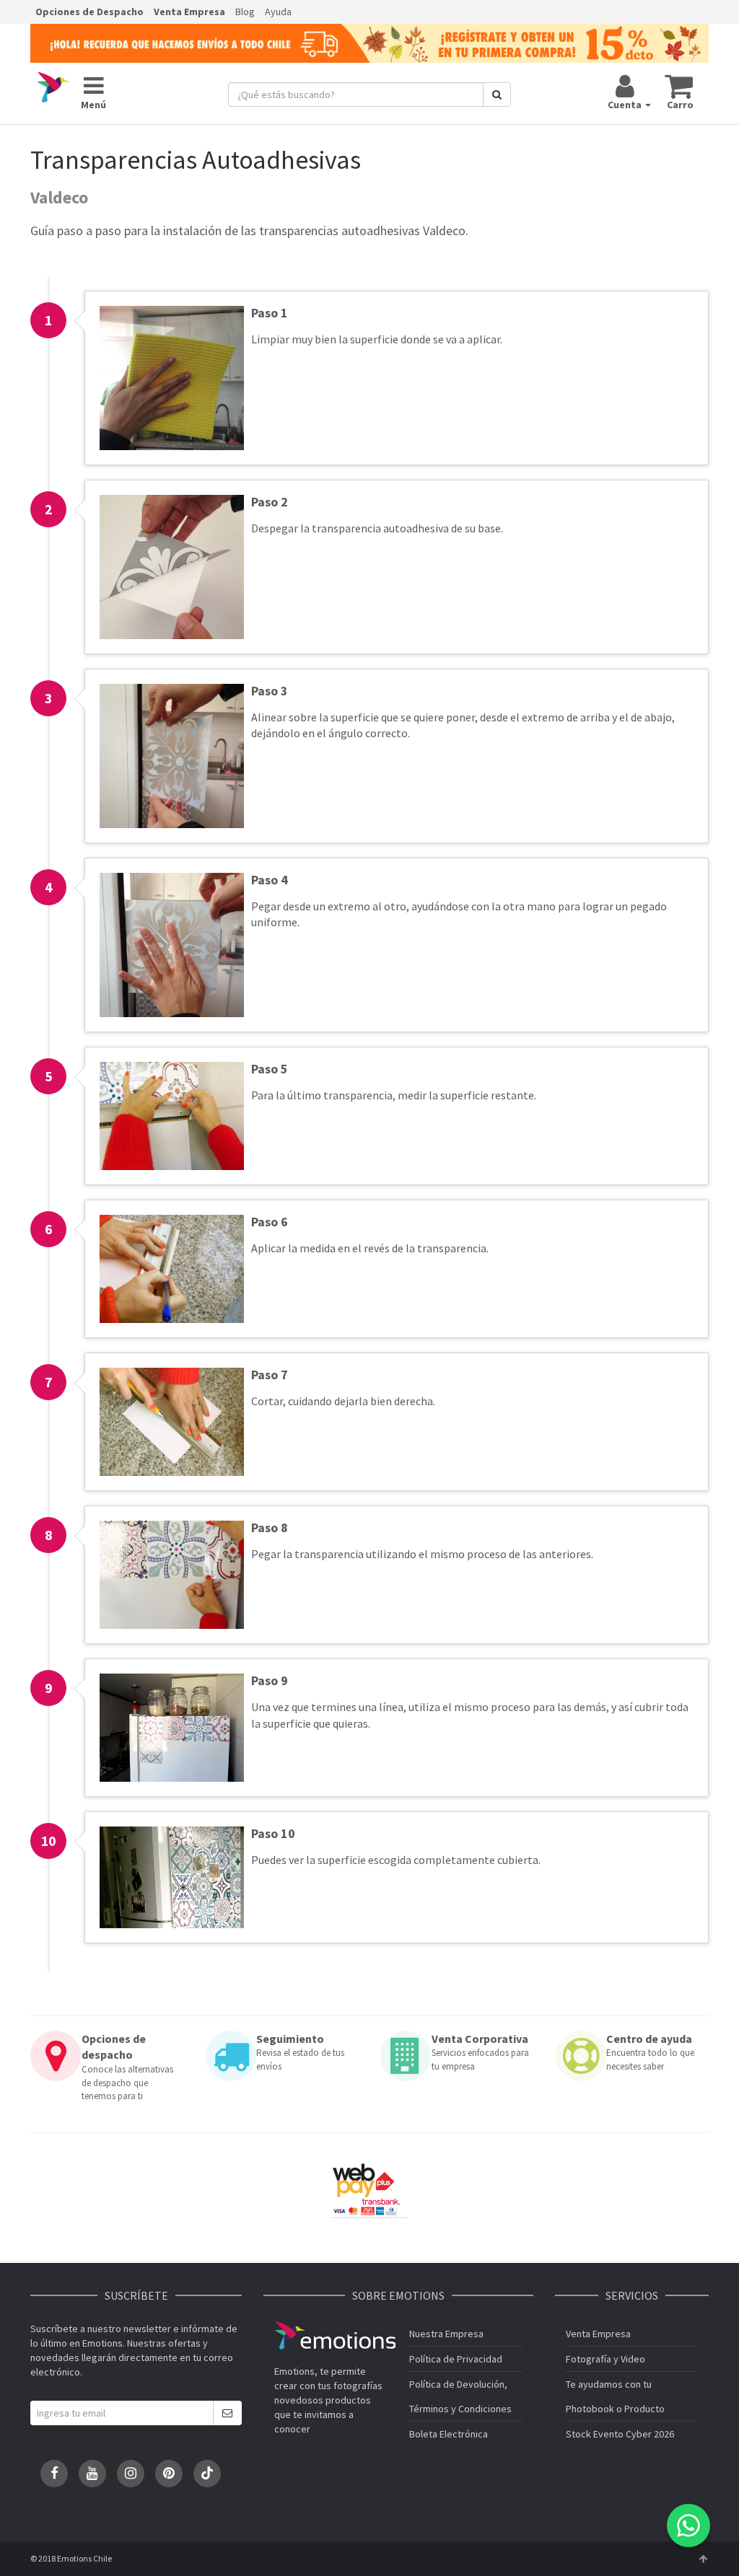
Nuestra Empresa (446, 2334)
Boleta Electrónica (449, 2434)
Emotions (335, 2335)
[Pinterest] (169, 2474)
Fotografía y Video (605, 2359)
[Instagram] (131, 2474)
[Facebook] (54, 2474)
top (703, 2559)
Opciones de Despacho (89, 12)
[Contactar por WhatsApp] (688, 2526)
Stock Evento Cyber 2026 (620, 2434)
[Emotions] (53, 88)
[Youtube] (92, 2474)
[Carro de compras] (679, 86)
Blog (245, 12)
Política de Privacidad (456, 2359)
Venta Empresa (189, 12)
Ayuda (278, 12)
